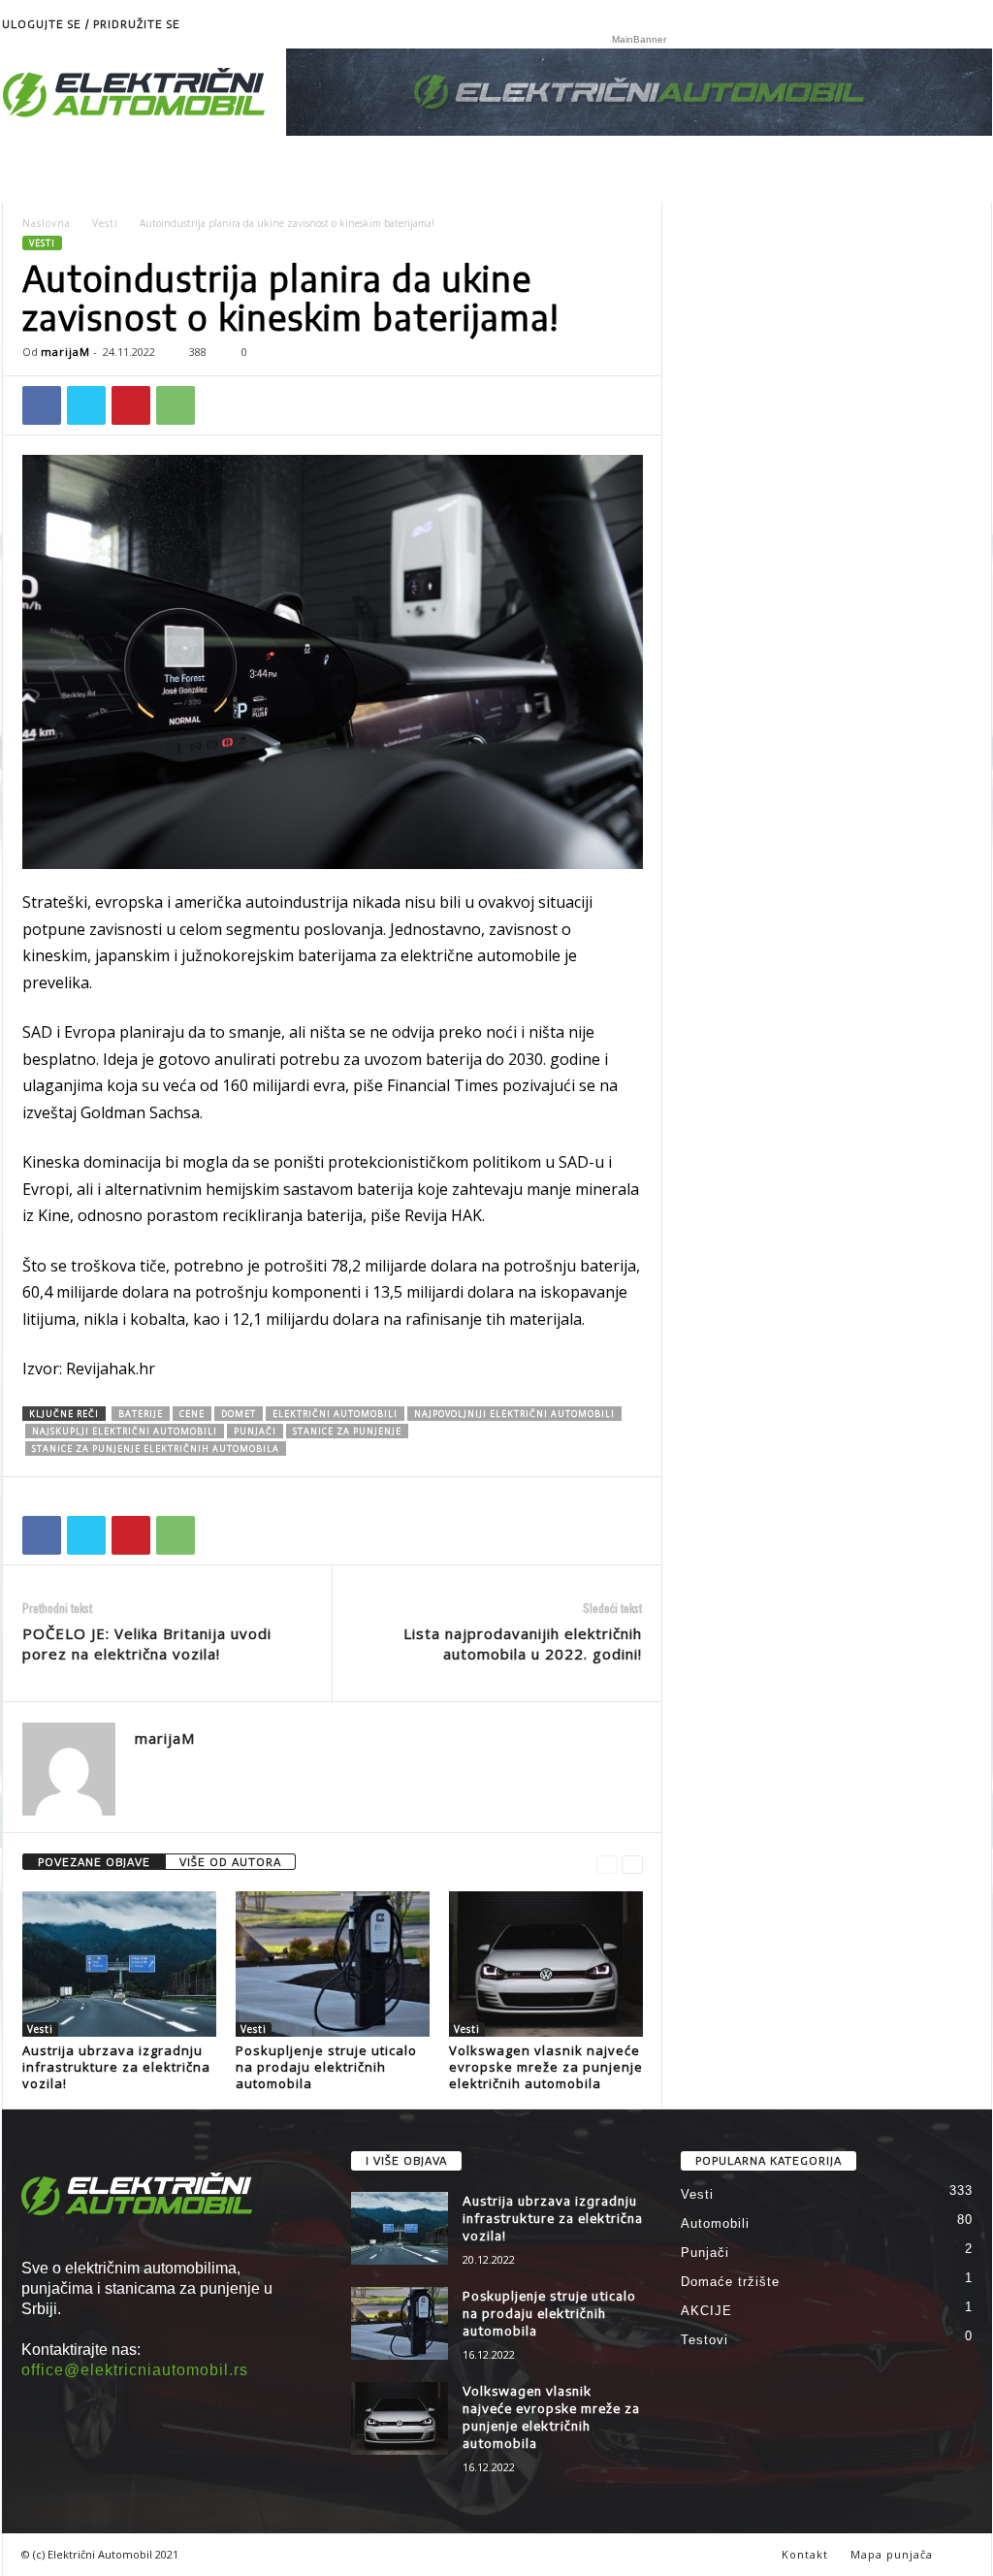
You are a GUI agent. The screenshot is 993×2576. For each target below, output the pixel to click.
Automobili (715, 2223)
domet (239, 1414)
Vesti (105, 223)
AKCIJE (706, 2311)
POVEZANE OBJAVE (94, 1862)
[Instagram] (977, 24)
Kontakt (805, 2554)
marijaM (65, 352)
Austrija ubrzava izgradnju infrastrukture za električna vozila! (116, 2067)
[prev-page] (607, 1863)
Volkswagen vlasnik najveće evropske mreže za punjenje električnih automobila (546, 2067)
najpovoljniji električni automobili (514, 1414)
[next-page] (632, 1863)
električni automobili (335, 1414)
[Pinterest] (131, 405)
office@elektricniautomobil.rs (135, 2370)
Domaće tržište (730, 2282)
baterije (141, 1414)
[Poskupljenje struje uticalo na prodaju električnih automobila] (333, 1964)
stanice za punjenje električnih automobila (156, 1449)
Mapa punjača (892, 2554)
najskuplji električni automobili (125, 1431)
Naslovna (47, 223)
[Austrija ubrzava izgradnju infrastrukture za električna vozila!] (119, 1964)
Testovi (705, 2340)
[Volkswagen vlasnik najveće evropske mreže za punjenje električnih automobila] (546, 1964)
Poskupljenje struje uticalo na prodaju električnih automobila (326, 2067)
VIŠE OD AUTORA (230, 1862)
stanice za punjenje (347, 1431)
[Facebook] (42, 405)
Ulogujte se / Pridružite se (91, 24)
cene (192, 1414)
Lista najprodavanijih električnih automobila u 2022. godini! (523, 1643)
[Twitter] (86, 405)
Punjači (705, 2253)
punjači (255, 1431)
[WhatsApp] (176, 405)
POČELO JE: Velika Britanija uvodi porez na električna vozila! (147, 1643)
